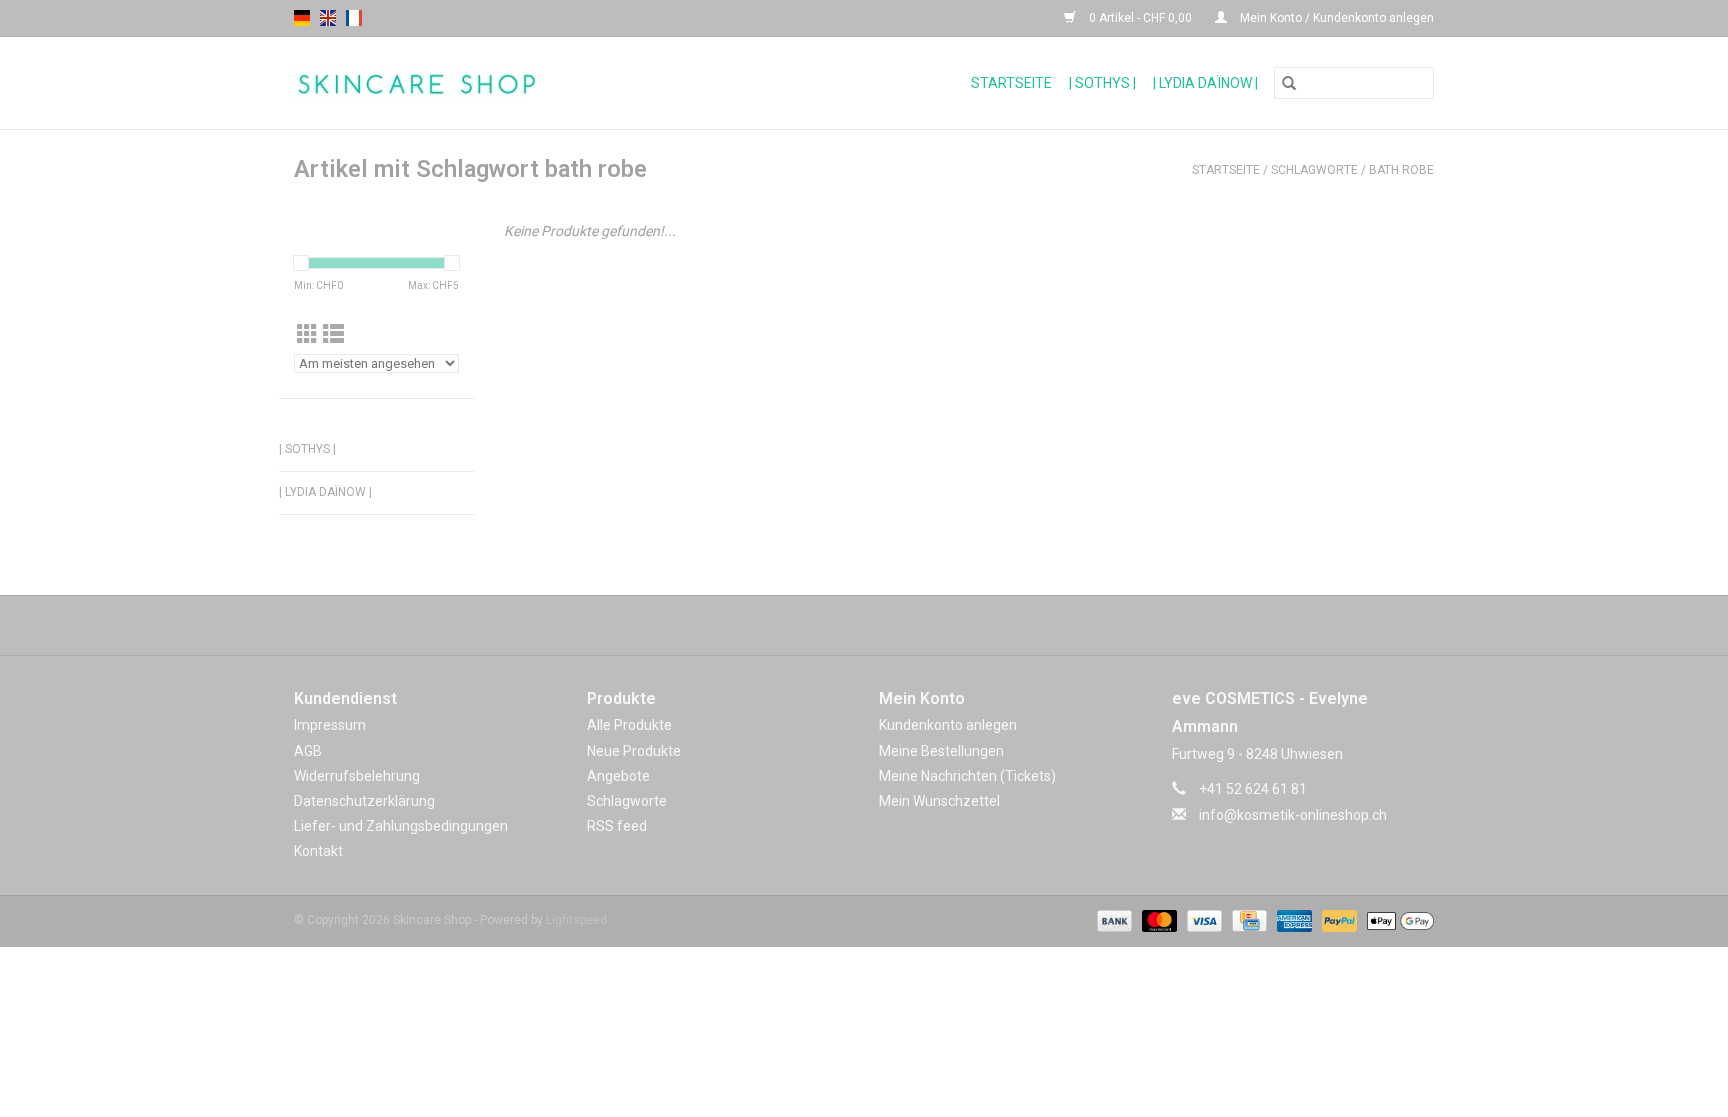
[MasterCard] (1157, 920)
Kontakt (318, 851)
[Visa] (1202, 920)
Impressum (330, 725)
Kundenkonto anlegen (948, 725)
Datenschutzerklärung (364, 801)
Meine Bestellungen (941, 751)
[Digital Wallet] (1397, 920)
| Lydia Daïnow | (1205, 83)
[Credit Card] (1247, 920)
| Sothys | (1102, 83)
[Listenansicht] (333, 335)
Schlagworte (1314, 170)
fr (354, 18)
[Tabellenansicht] (307, 335)
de (302, 18)
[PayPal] (1337, 920)
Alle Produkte (629, 725)
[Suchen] (1289, 83)
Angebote (618, 776)
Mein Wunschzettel (939, 801)
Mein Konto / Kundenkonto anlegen (1335, 18)
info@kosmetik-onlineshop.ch (1293, 815)
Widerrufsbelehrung (357, 776)
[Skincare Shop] (489, 83)
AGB (308, 751)
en (328, 18)
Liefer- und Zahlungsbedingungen (401, 826)
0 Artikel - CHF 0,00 (1140, 18)
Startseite (1011, 83)
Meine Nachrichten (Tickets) (967, 776)
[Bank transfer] (1112, 920)
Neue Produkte (634, 751)
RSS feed (617, 826)
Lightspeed (576, 920)
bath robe (1401, 170)
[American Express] (1292, 920)
